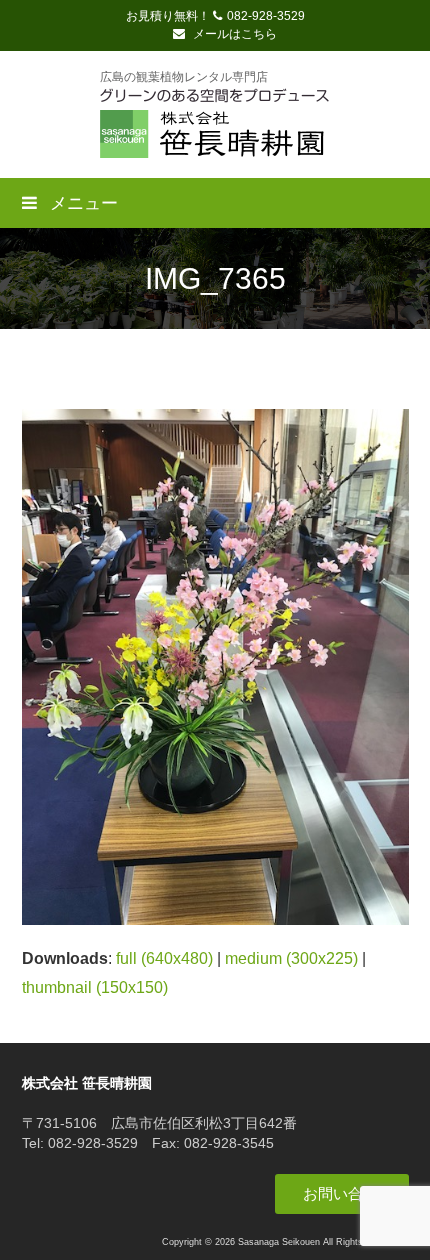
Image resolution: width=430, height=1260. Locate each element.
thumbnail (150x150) (95, 987)
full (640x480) (164, 958)
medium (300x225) (291, 958)
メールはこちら (233, 34)
